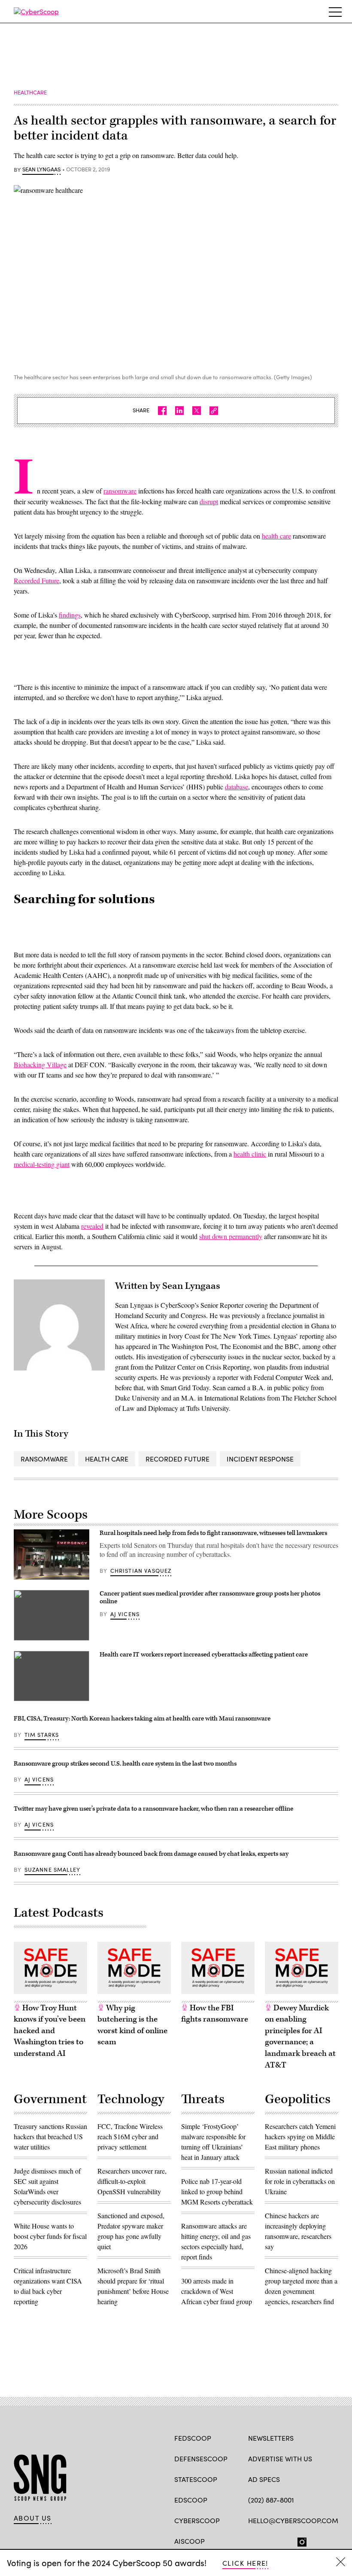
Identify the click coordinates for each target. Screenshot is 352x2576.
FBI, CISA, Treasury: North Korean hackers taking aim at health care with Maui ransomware (142, 1719)
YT (316, 2540)
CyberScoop (197, 2520)
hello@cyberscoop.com (293, 2520)
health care (276, 536)
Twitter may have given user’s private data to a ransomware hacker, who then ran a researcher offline (153, 1809)
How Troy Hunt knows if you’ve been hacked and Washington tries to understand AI (50, 2031)
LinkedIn (286, 2540)
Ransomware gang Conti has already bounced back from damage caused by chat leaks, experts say (151, 1854)
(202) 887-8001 (271, 2500)
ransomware (120, 491)
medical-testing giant (42, 1164)
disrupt (209, 501)
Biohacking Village (40, 1064)
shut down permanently (231, 1236)
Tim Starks (42, 1735)
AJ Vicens (125, 1614)
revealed (92, 1226)
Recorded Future (36, 580)
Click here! (245, 2563)
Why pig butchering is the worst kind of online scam (132, 2025)
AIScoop (190, 2541)
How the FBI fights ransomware (215, 2014)
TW (269, 2540)
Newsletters (271, 2438)
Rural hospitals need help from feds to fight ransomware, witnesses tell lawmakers (213, 1533)
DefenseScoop (201, 2459)
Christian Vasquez (141, 1571)
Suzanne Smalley (53, 1870)
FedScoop (193, 2438)
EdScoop (191, 2500)
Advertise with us (280, 2459)
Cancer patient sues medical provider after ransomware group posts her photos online (210, 1597)
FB (252, 2540)
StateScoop (196, 2479)
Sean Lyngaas (41, 170)
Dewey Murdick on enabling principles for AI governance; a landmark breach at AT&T (300, 2037)
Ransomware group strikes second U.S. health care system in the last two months (125, 1764)
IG (299, 2540)
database (237, 787)
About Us (33, 2518)
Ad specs (264, 2479)
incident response (260, 1459)
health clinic (250, 1154)
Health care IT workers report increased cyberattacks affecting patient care (204, 1655)
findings (70, 615)
